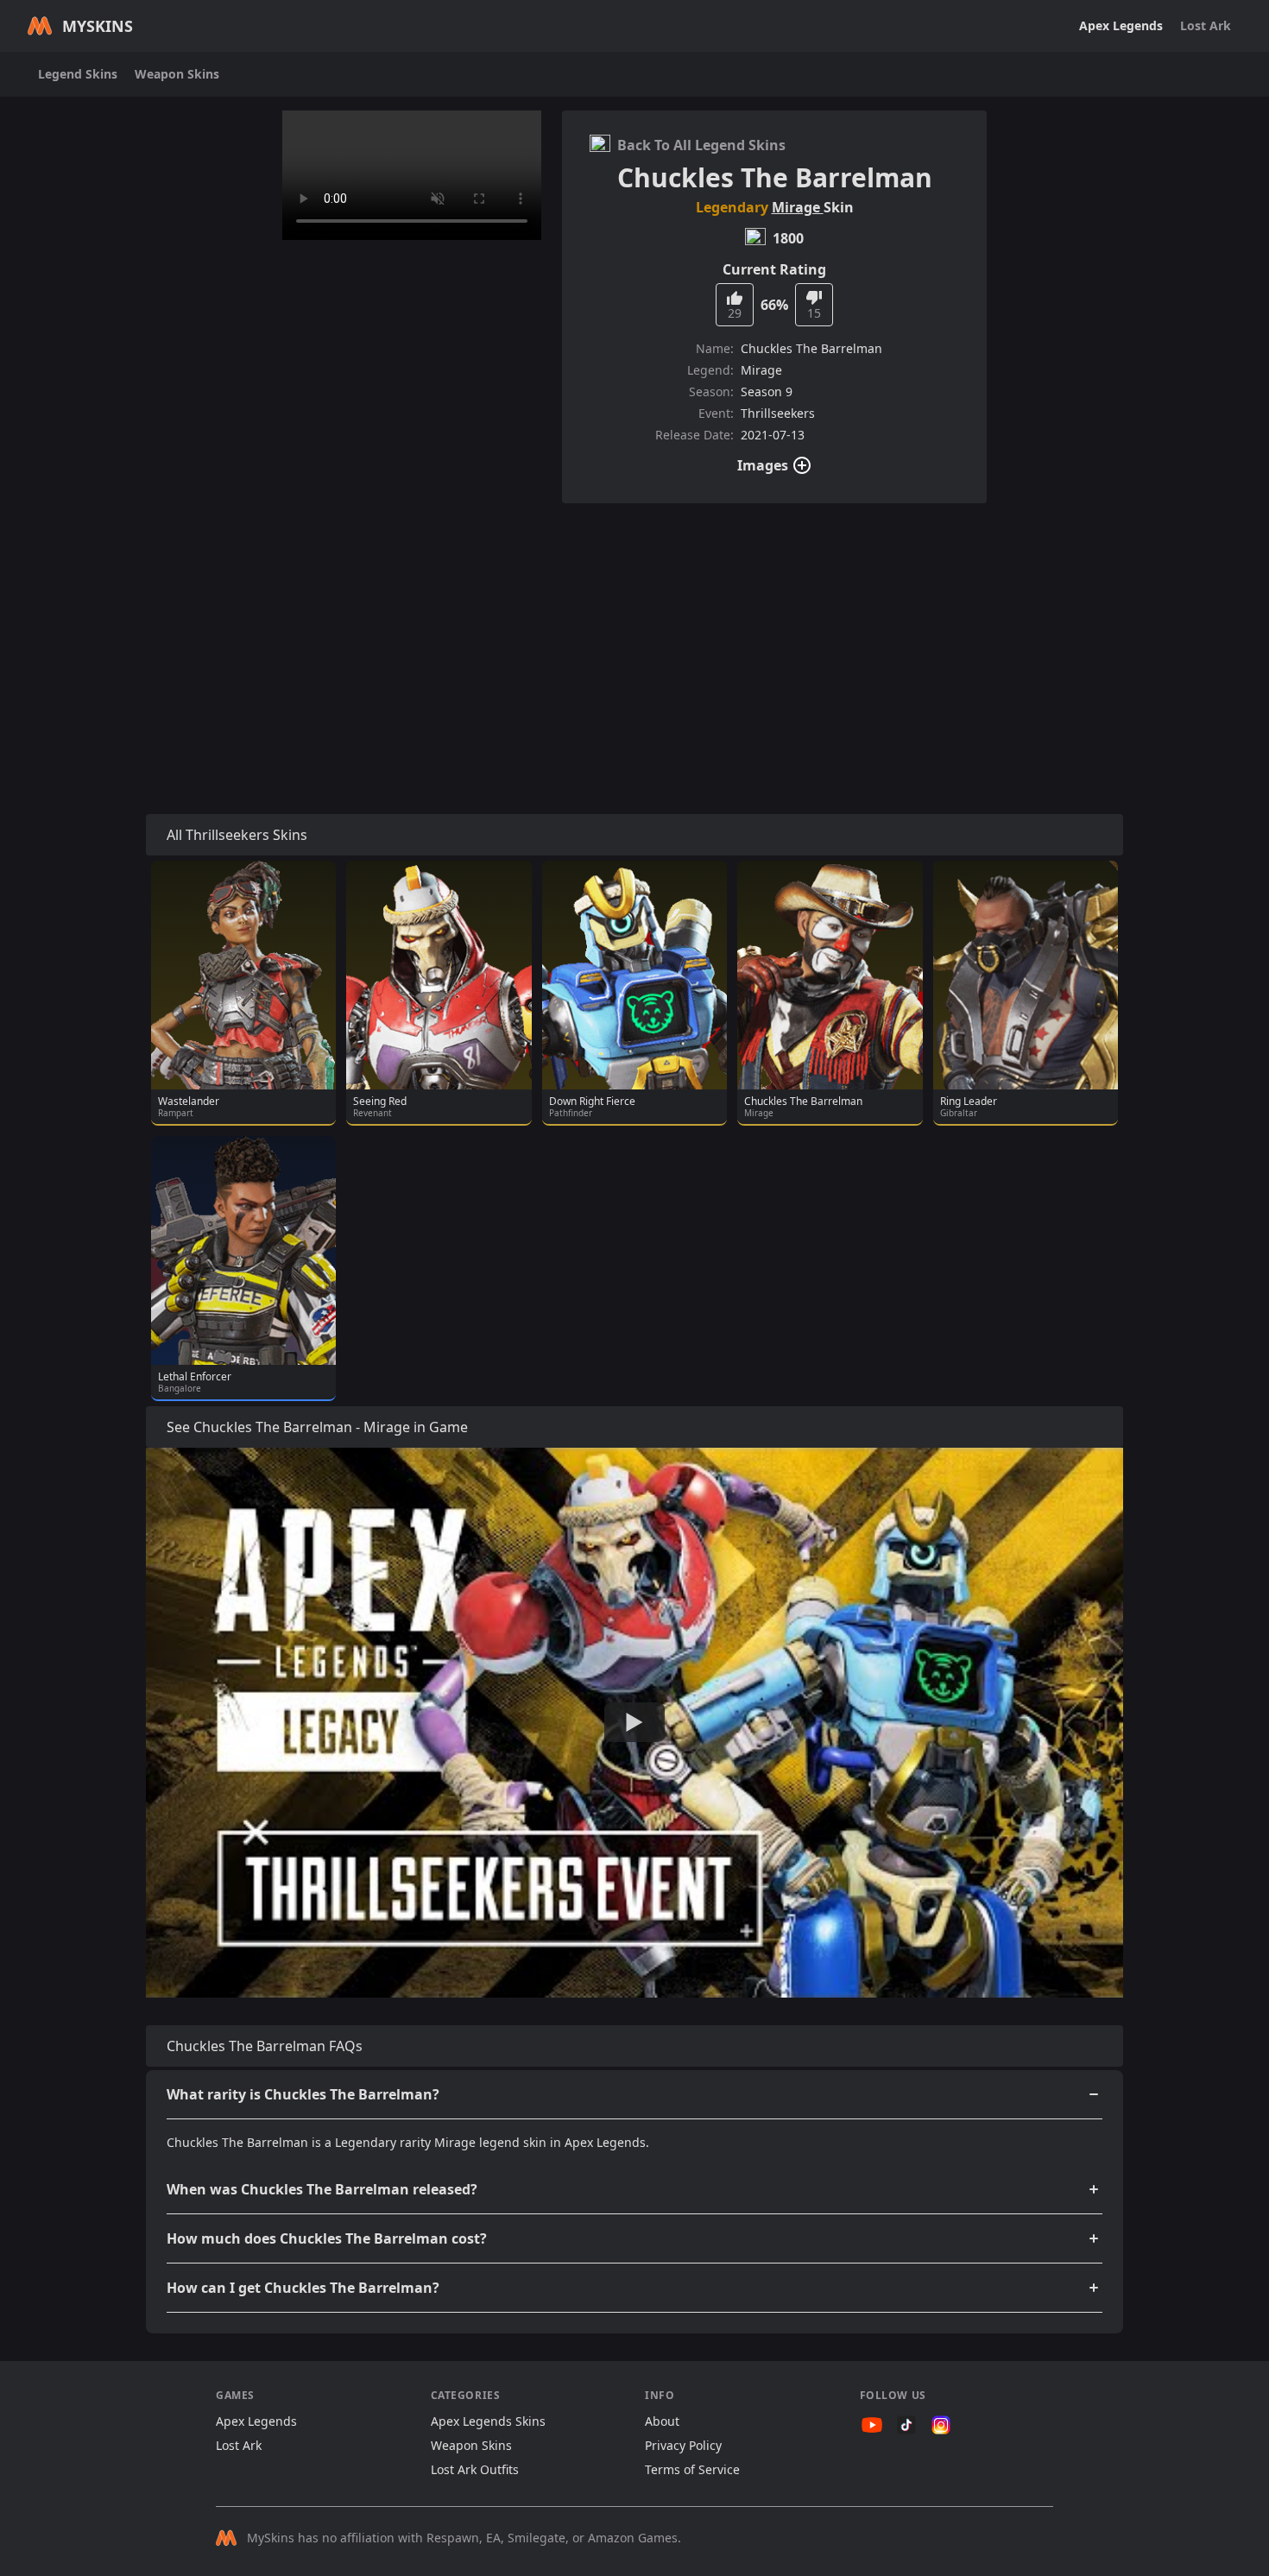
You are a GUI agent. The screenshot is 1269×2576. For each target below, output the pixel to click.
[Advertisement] (634, 638)
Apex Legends (1121, 25)
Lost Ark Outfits (475, 2469)
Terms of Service (692, 2469)
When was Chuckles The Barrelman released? (322, 2189)
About (662, 2421)
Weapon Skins (177, 74)
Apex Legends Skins (488, 2421)
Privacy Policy (683, 2445)
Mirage (798, 207)
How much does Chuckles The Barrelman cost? (327, 2238)
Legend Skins (78, 74)
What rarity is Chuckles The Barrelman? (303, 2094)
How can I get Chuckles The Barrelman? (303, 2288)
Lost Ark (1206, 25)
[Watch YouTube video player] (634, 1722)
